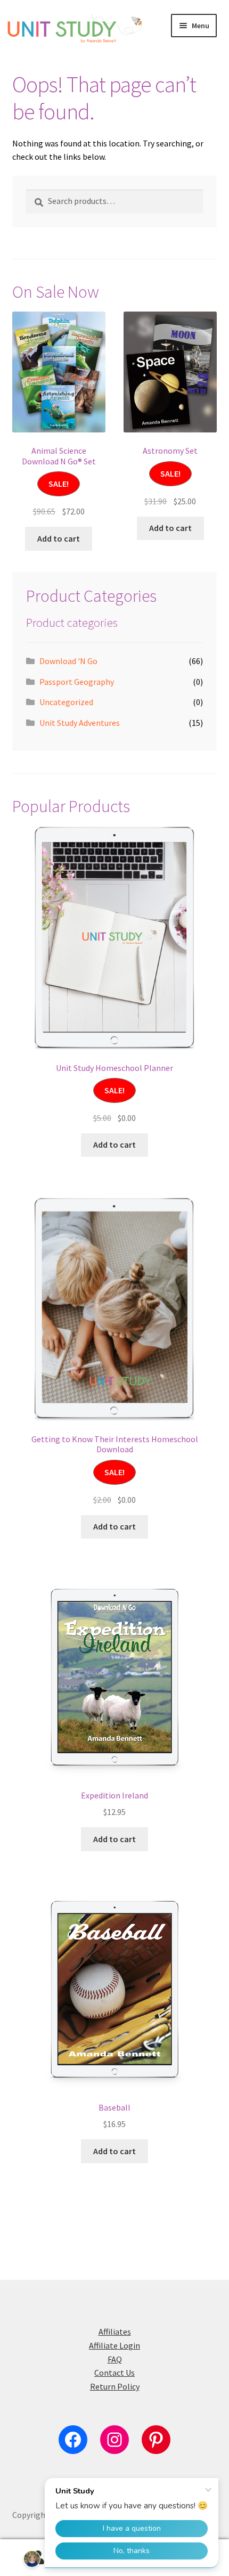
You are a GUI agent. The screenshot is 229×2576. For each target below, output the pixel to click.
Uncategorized (66, 702)
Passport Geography (77, 682)
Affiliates (115, 2332)
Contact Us (114, 2373)
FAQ (115, 2359)
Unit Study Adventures (80, 723)
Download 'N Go (68, 661)
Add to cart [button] (59, 538)
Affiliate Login (114, 2345)
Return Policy (115, 2386)
